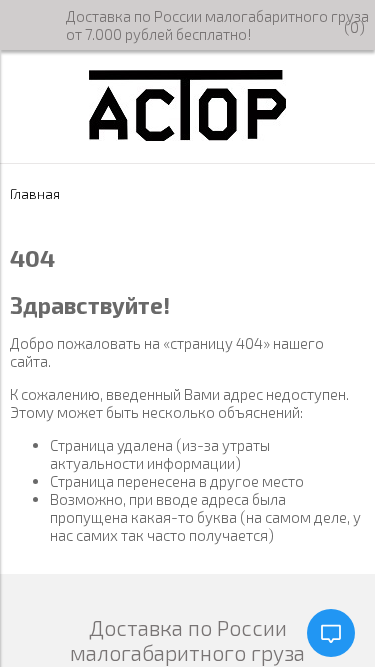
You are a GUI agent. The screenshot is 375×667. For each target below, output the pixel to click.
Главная (35, 194)
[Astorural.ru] (187, 135)
